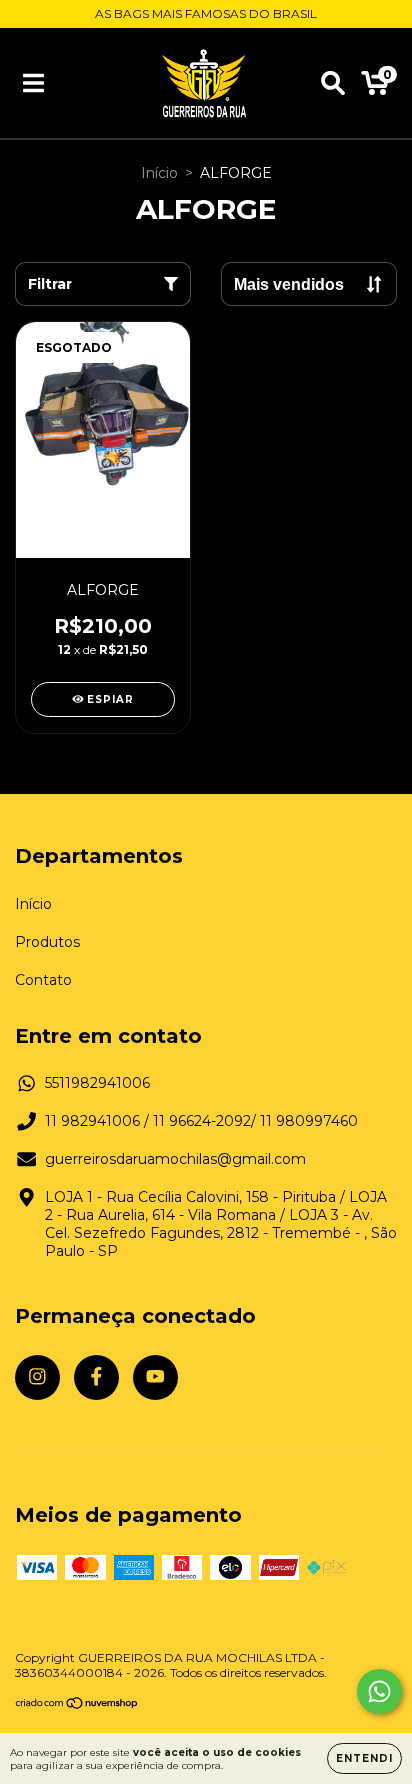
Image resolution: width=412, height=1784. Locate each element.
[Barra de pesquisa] (333, 83)
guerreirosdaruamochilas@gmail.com (175, 1159)
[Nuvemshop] (77, 1705)
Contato (43, 980)
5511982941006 (97, 1083)
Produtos (47, 942)
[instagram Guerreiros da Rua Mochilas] (37, 1377)
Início (159, 173)
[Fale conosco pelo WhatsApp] (379, 1691)
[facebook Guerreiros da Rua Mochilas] (96, 1377)
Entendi (364, 1758)
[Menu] (33, 83)
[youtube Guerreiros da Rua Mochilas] (155, 1377)
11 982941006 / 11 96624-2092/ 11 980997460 (201, 1121)
